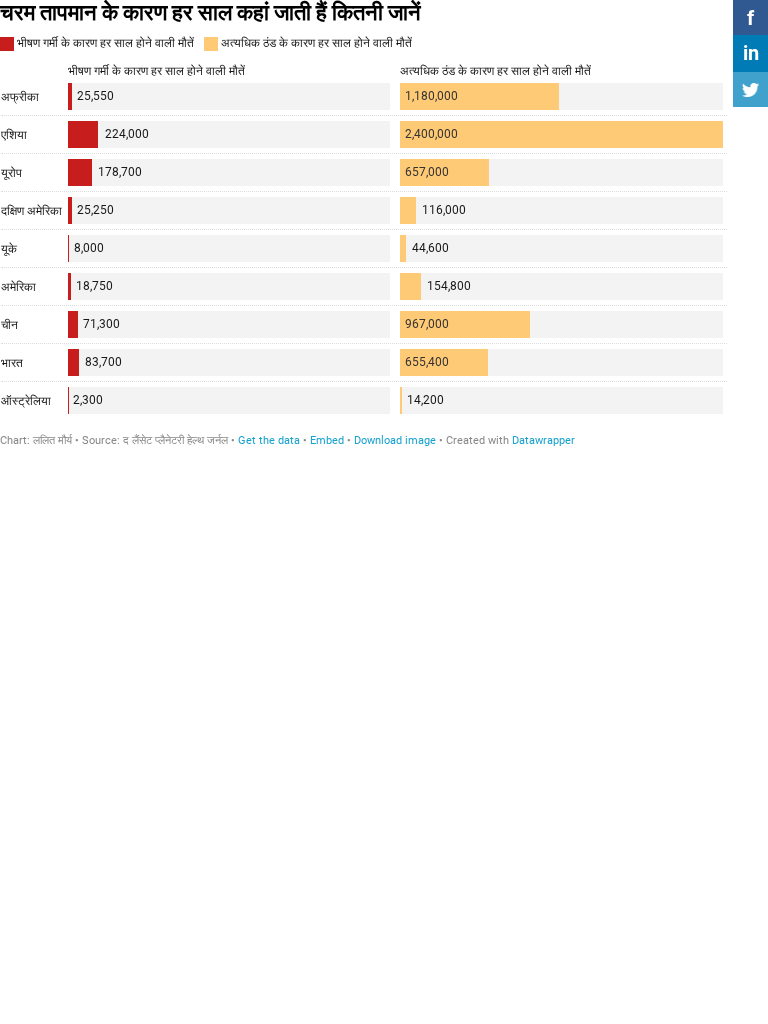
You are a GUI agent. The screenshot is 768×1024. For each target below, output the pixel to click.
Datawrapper (543, 440)
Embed (327, 440)
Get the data (269, 440)
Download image (395, 440)
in (751, 53)
